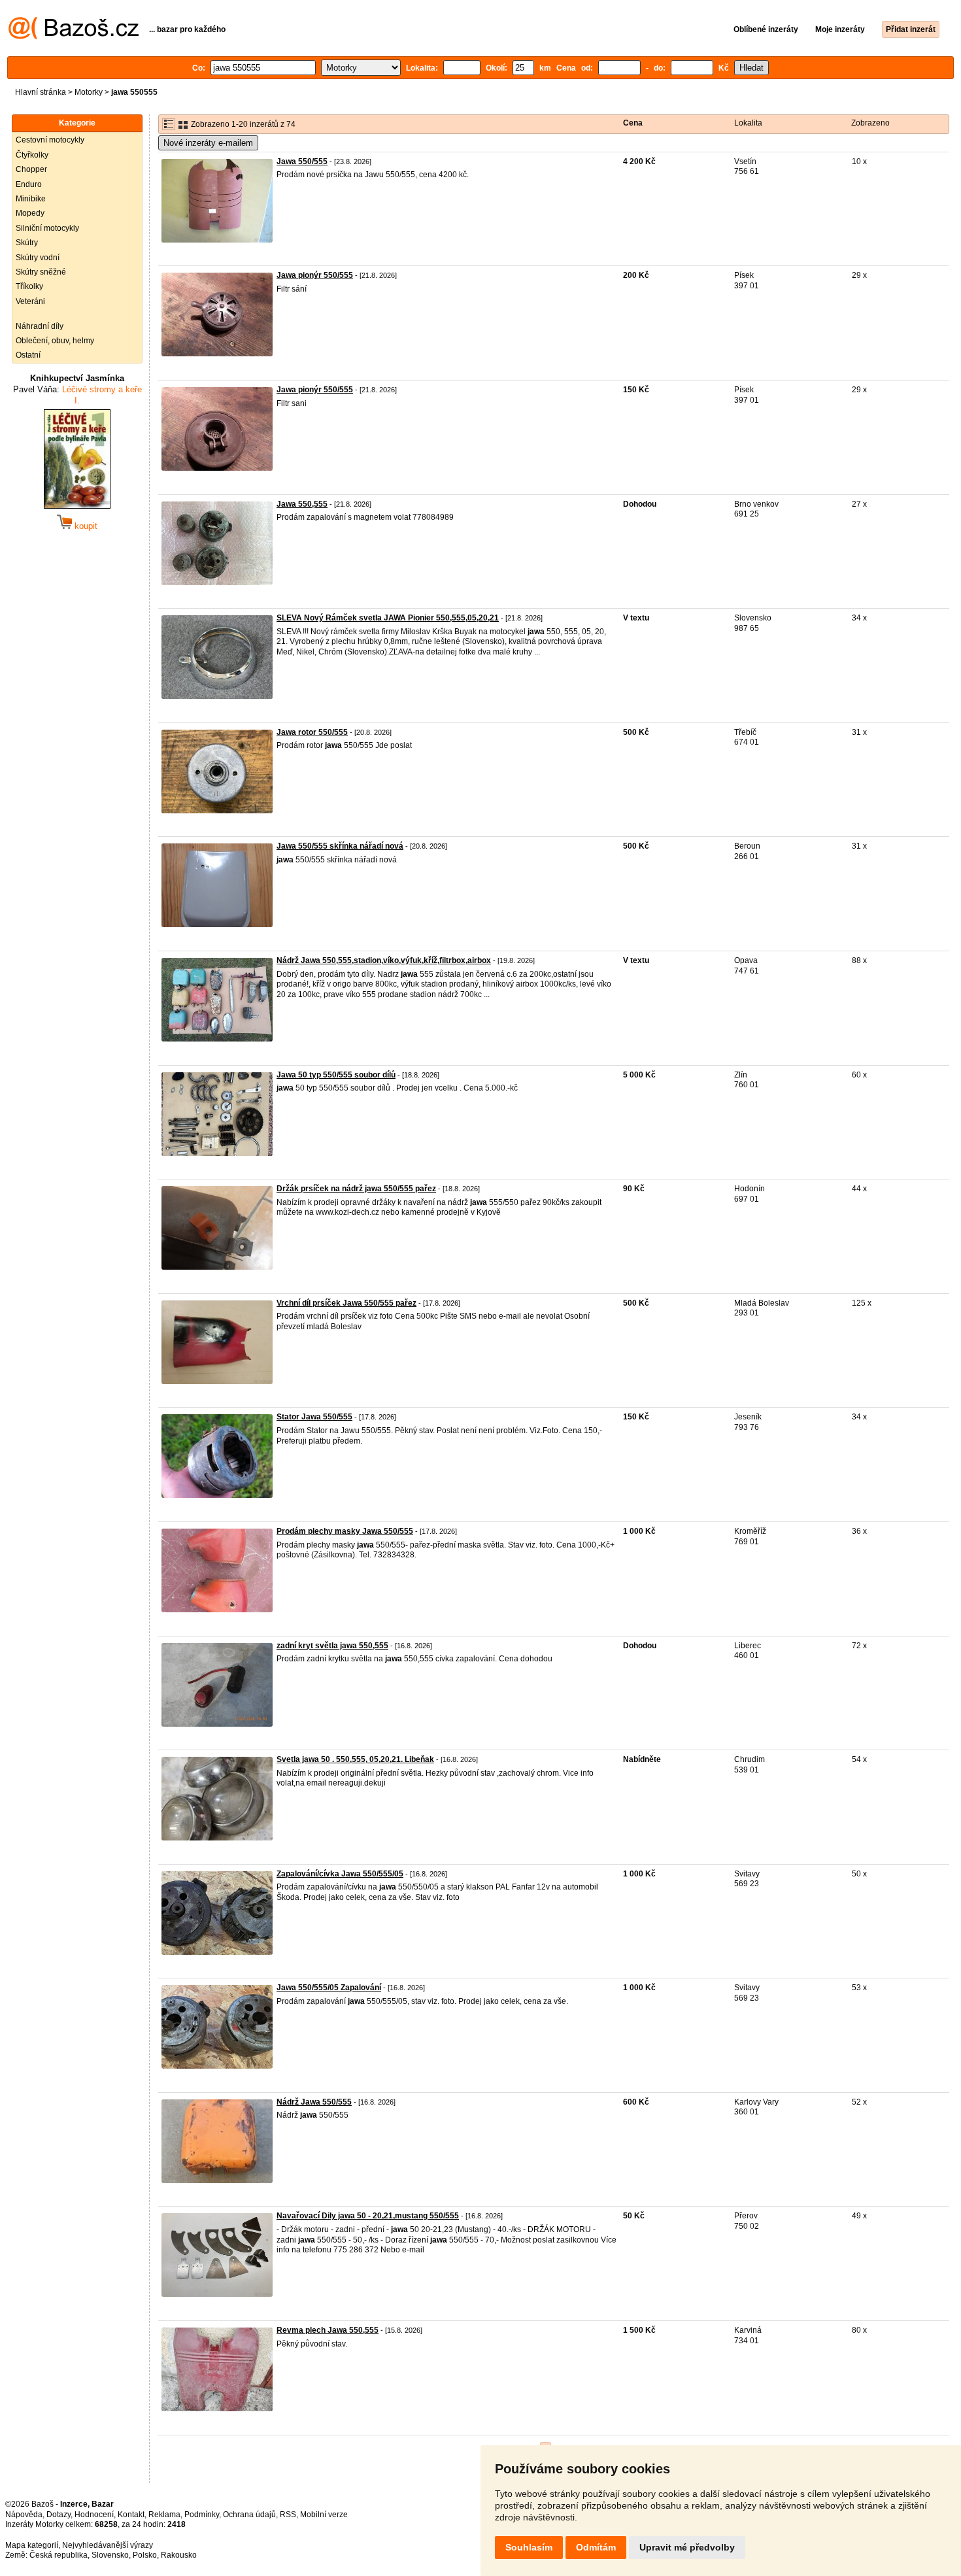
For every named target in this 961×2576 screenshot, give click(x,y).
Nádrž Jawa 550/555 (314, 2102)
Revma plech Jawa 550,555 (328, 2330)
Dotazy (59, 2515)
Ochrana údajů (249, 2515)
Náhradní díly (40, 326)
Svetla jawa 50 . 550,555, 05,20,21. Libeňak (355, 1759)
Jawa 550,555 (302, 504)
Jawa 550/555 (302, 161)
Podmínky (202, 2515)
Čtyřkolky (32, 155)
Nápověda (24, 2515)
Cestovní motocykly (50, 140)
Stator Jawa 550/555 (314, 1417)
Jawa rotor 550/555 (312, 732)
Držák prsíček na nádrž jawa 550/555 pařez (356, 1189)
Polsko (145, 2555)
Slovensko (110, 2555)
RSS (288, 2515)
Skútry (27, 243)
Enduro (29, 184)
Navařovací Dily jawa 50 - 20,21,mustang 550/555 (368, 2216)
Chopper (31, 169)
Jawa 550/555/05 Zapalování (329, 1988)
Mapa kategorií (32, 2545)
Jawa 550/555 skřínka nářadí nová (340, 846)
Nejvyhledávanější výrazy (108, 2545)
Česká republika (59, 2555)
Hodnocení (94, 2515)
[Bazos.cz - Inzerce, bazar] (74, 37)
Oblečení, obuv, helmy (55, 341)
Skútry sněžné (41, 272)
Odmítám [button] (596, 2547)
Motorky (89, 92)
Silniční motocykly (47, 228)
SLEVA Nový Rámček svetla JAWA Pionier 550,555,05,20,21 (388, 618)
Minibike (31, 199)
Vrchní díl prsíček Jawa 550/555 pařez (346, 1303)
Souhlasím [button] (529, 2547)
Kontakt (131, 2515)
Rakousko (179, 2555)
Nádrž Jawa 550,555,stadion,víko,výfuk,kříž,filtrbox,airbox (384, 960)
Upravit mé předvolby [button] (687, 2547)
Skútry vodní (38, 258)
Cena (633, 123)
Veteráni (30, 301)
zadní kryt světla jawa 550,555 (332, 1646)
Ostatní (28, 355)
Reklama (164, 2515)
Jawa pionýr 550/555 (315, 275)
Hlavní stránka (41, 92)
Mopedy (30, 213)
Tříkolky (29, 286)
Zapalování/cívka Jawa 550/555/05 (340, 1874)
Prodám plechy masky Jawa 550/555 (345, 1531)
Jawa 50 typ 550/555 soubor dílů (336, 1075)
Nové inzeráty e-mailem (208, 143)
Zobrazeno (870, 123)
